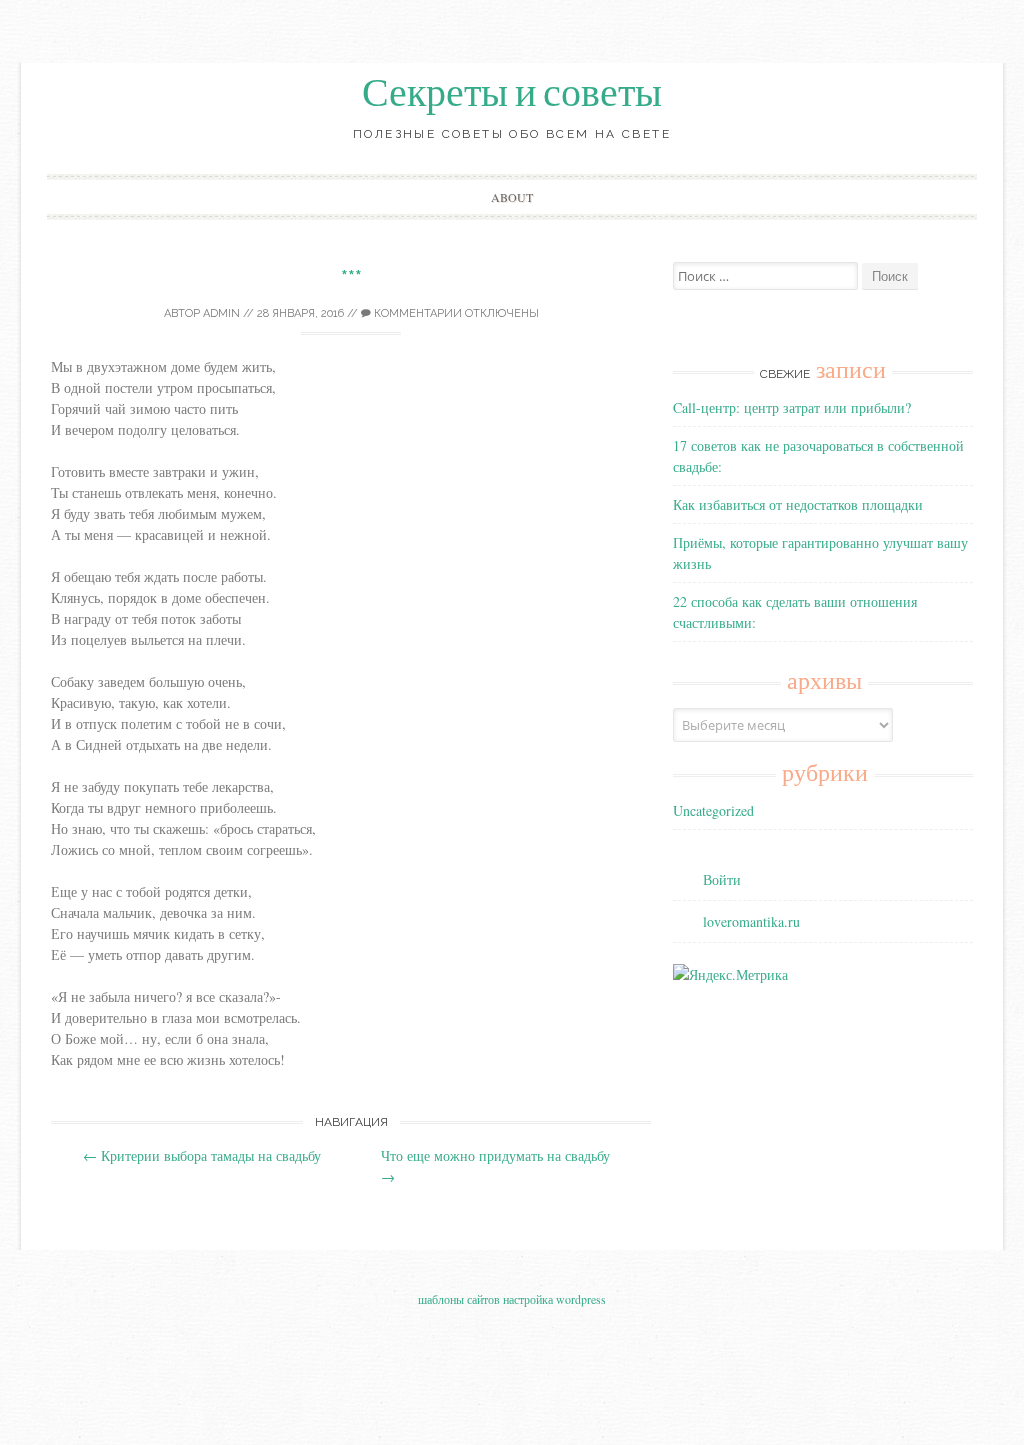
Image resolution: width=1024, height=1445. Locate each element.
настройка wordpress (554, 1299)
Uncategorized (713, 810)
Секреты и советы (512, 93)
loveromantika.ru (751, 921)
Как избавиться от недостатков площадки (798, 504)
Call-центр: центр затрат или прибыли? (792, 407)
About (512, 197)
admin (221, 313)
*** (351, 277)
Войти (722, 879)
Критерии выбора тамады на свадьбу (202, 1155)
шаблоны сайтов (459, 1299)
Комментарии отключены (455, 313)
